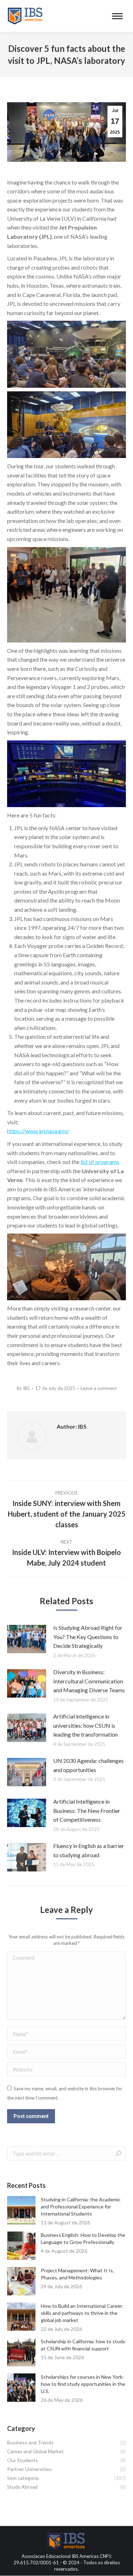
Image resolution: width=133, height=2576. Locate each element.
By (23, 1388)
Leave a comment (99, 1388)
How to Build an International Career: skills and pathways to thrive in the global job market (82, 2313)
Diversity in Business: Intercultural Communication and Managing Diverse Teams (89, 1681)
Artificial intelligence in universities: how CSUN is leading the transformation (85, 1725)
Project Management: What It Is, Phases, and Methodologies (77, 2274)
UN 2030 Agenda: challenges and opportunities (88, 1765)
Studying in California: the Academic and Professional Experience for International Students (81, 2207)
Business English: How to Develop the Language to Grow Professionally (83, 2238)
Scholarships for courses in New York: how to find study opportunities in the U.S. (83, 2384)
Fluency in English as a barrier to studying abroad (89, 1850)
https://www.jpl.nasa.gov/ (38, 1131)
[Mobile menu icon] (117, 16)
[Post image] (27, 1639)
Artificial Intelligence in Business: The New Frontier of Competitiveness (87, 1810)
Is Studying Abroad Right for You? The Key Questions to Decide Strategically (88, 1637)
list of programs (100, 1162)
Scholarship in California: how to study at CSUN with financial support (83, 2345)
